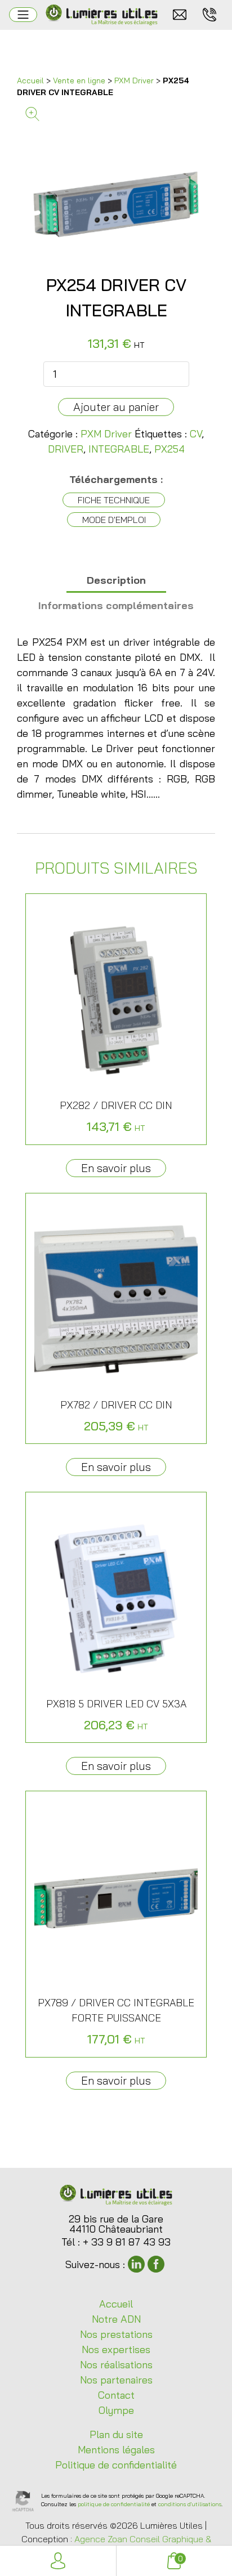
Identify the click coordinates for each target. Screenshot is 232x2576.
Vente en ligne (79, 80)
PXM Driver (134, 80)
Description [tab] (116, 580)
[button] (116, 114)
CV (196, 434)
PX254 (169, 449)
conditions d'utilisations (190, 2504)
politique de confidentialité (114, 2504)
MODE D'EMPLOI (114, 520)
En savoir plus (116, 1168)
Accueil (30, 80)
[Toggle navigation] (23, 15)
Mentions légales (116, 2450)
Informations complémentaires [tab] (116, 605)
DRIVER (66, 449)
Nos (116, 2334)
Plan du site (116, 2434)
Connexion (58, 2561)
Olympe (116, 2410)
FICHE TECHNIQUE (114, 500)
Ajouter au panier (116, 407)
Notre (116, 2319)
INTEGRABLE (119, 449)
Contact (116, 2395)
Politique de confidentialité (116, 2465)
